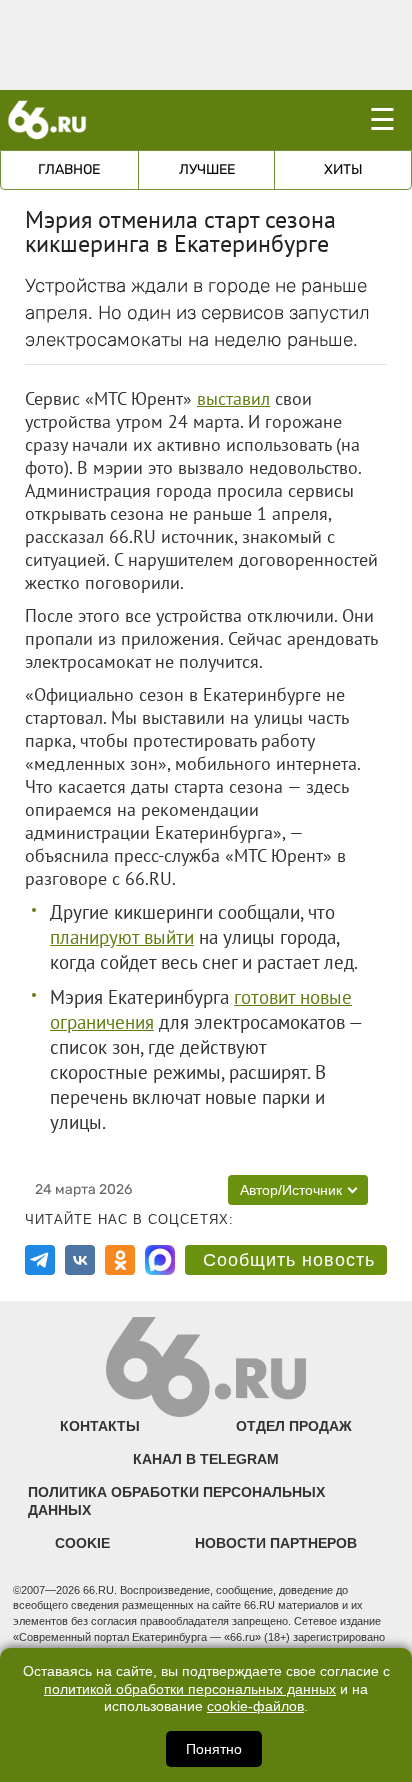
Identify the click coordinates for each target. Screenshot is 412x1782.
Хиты (343, 169)
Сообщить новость (289, 1260)
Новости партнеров (276, 1543)
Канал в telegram (206, 1459)
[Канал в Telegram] (40, 1260)
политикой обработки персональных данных (190, 1689)
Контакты (100, 1426)
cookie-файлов (255, 1706)
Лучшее (207, 169)
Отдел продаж (294, 1426)
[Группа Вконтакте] (80, 1260)
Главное (69, 169)
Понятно (214, 1749)
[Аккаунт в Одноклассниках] (120, 1260)
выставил (233, 398)
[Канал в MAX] (160, 1260)
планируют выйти (122, 937)
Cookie (82, 1543)
